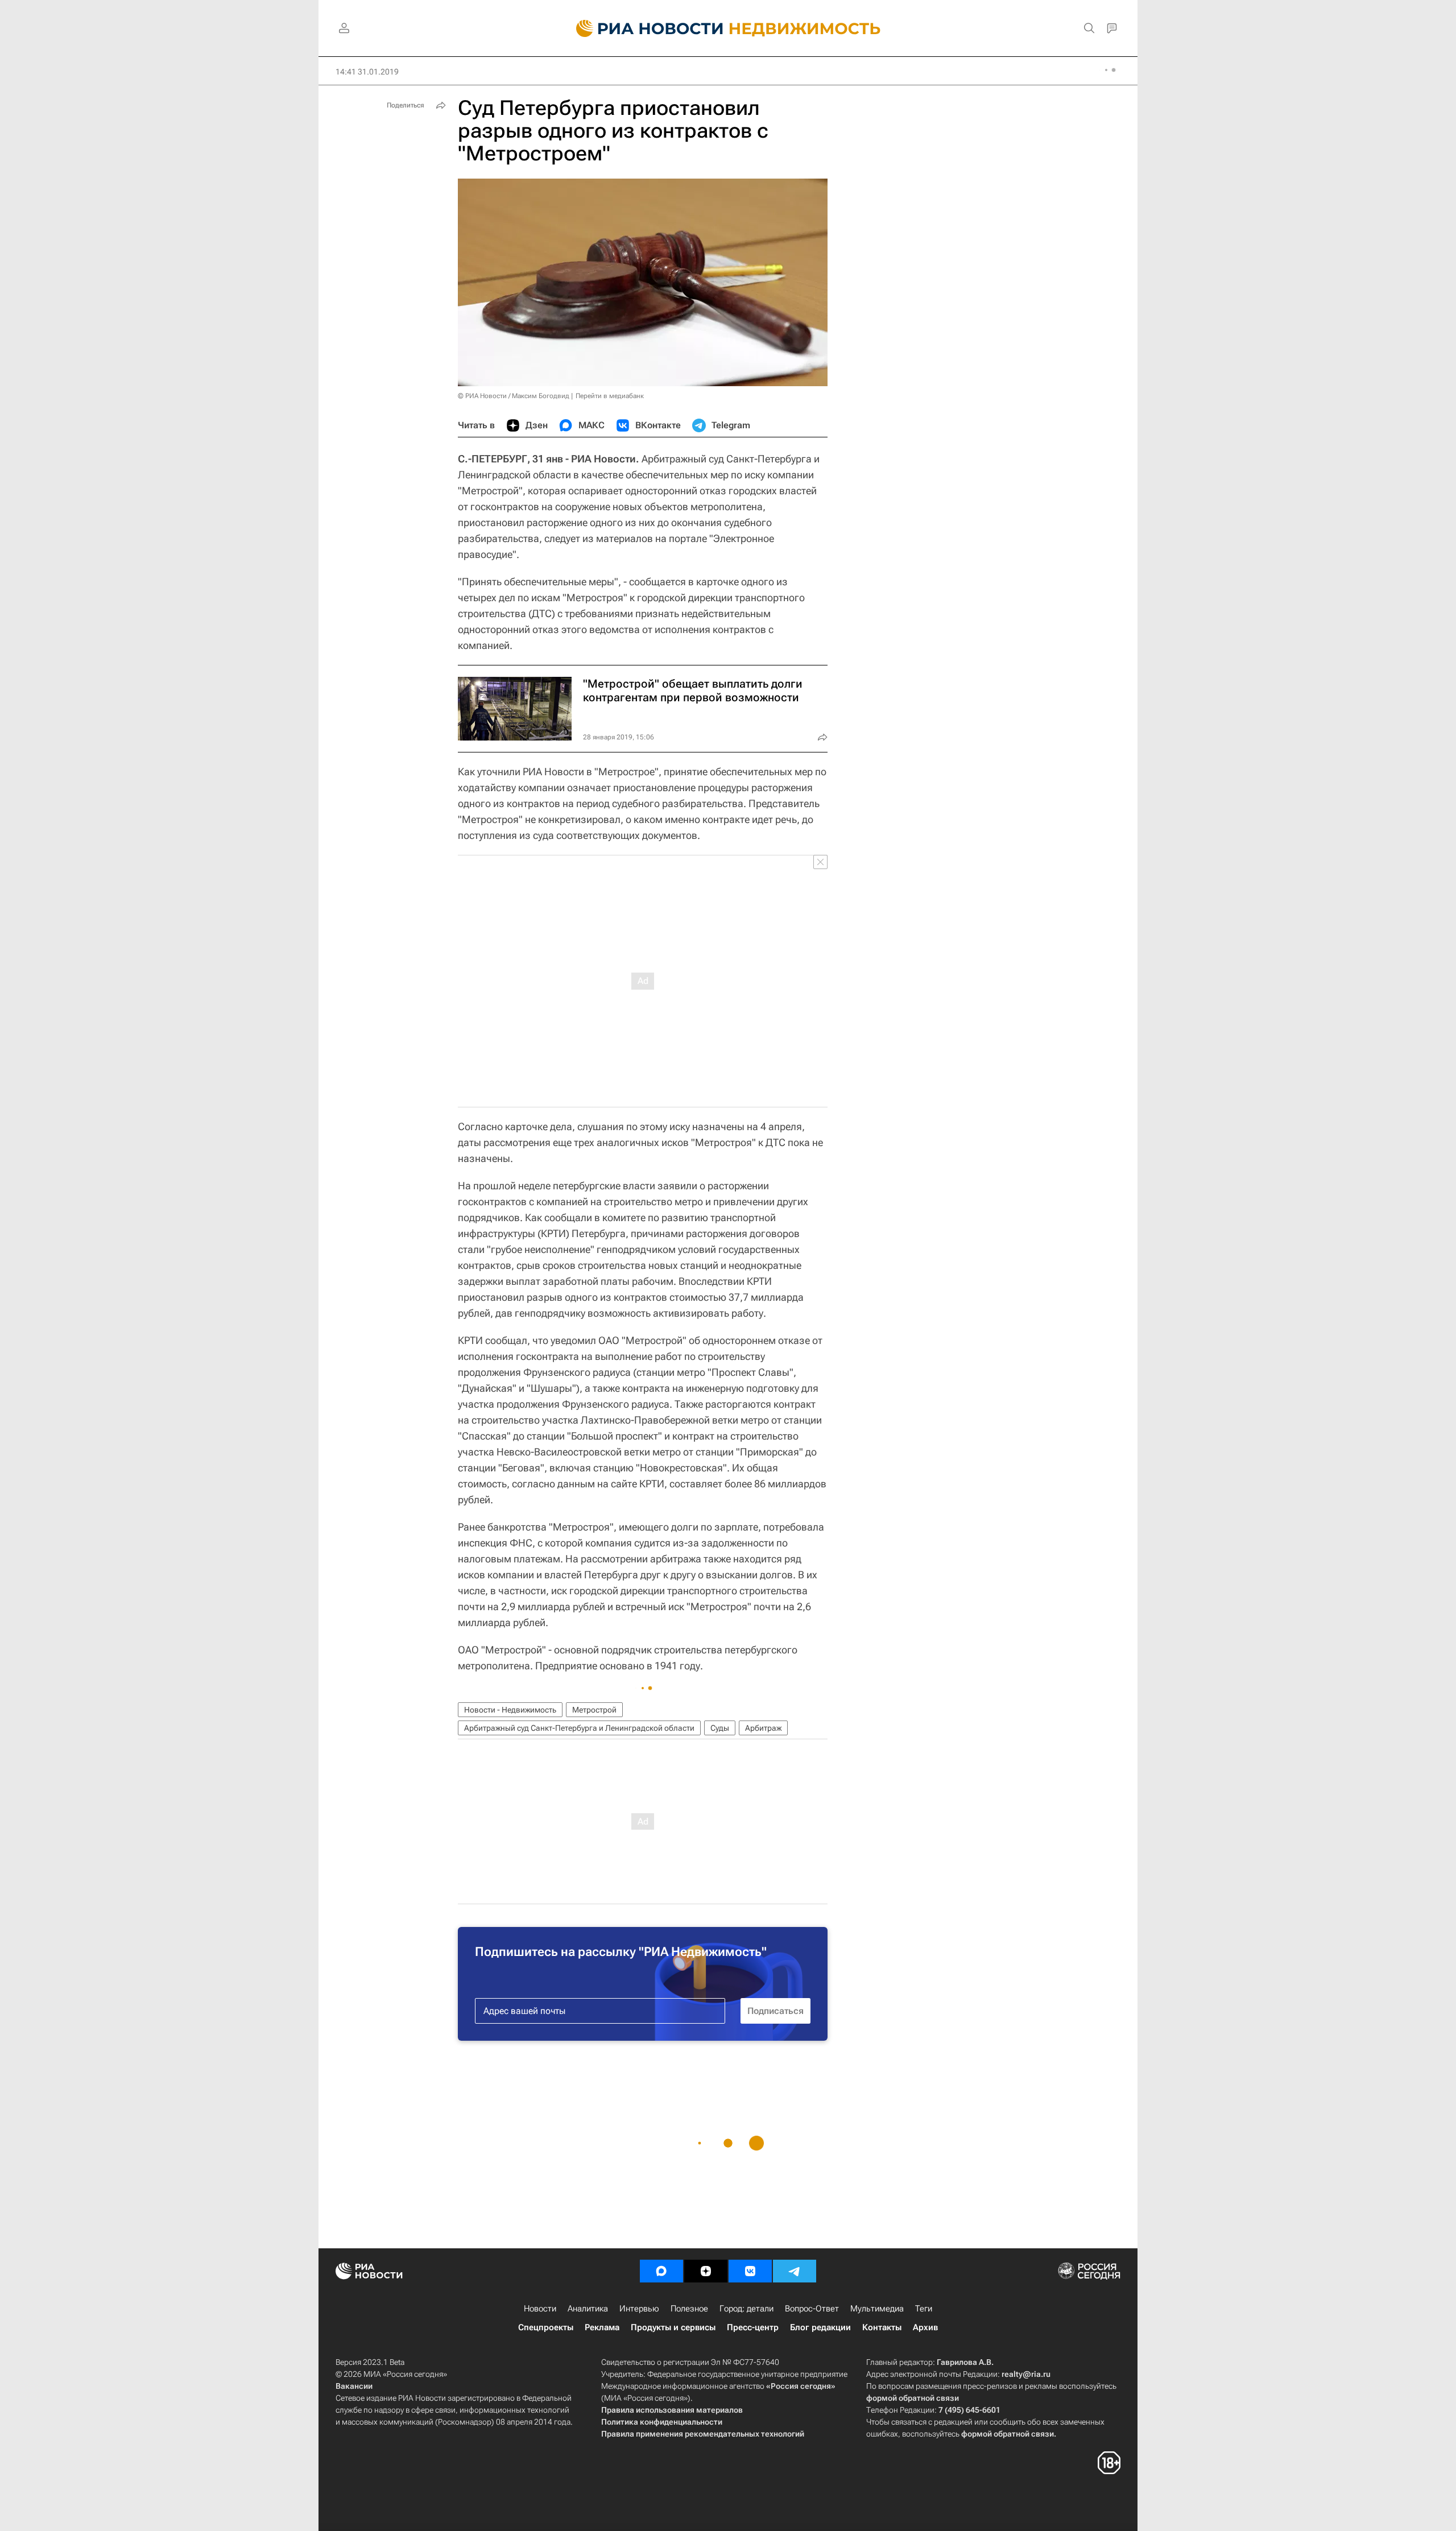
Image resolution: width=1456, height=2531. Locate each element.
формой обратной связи (913, 2398)
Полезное (689, 2309)
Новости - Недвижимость (510, 1710)
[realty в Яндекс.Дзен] (706, 2271)
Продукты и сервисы (673, 2327)
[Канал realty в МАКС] (661, 2271)
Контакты (882, 2327)
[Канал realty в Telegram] (795, 2271)
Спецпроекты (546, 2327)
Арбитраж (763, 1728)
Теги (924, 2309)
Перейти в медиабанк (610, 396)
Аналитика (588, 2309)
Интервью (639, 2309)
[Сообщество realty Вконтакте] (750, 2271)
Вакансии (354, 2386)
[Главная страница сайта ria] (643, 28)
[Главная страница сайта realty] (728, 28)
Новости (540, 2309)
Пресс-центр (753, 2327)
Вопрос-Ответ (812, 2309)
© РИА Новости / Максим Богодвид (514, 396)
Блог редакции (820, 2327)
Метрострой (594, 1710)
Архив (925, 2327)
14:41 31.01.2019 (367, 72)
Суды (720, 1728)
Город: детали (746, 2309)
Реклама (602, 2327)
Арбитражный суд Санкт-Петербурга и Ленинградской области (579, 1728)
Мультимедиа (877, 2309)
